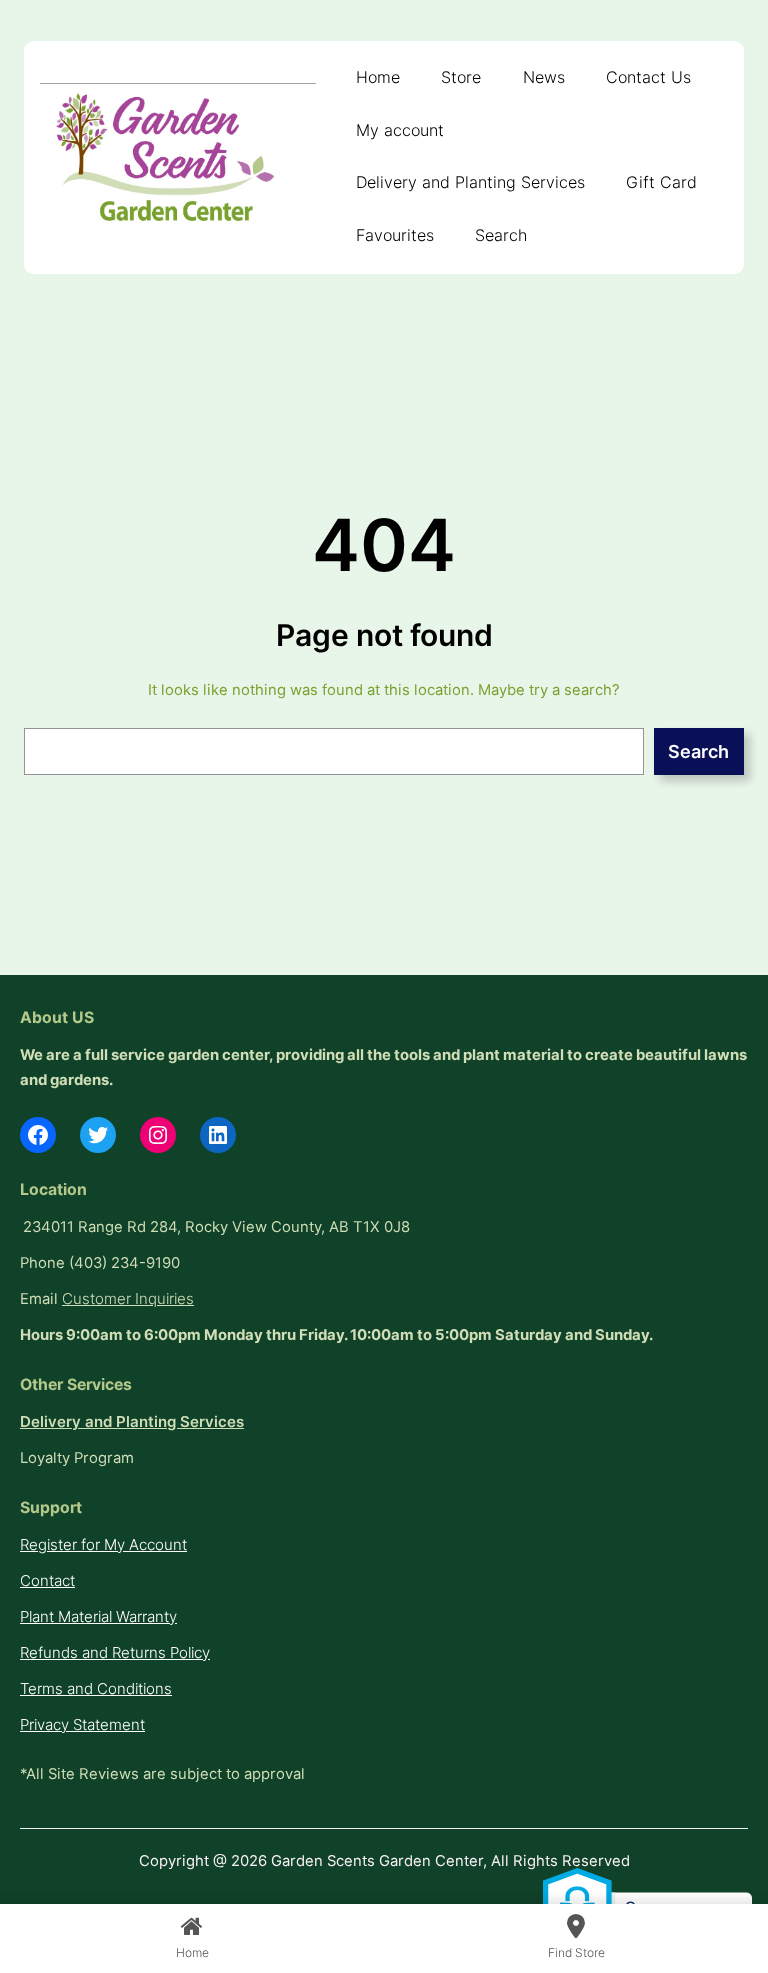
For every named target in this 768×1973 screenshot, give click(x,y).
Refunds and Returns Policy (115, 1653)
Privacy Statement (82, 1725)
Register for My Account (103, 1545)
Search (698, 751)
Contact (47, 1581)
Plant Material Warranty (98, 1617)
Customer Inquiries (128, 1299)
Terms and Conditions (96, 1689)
